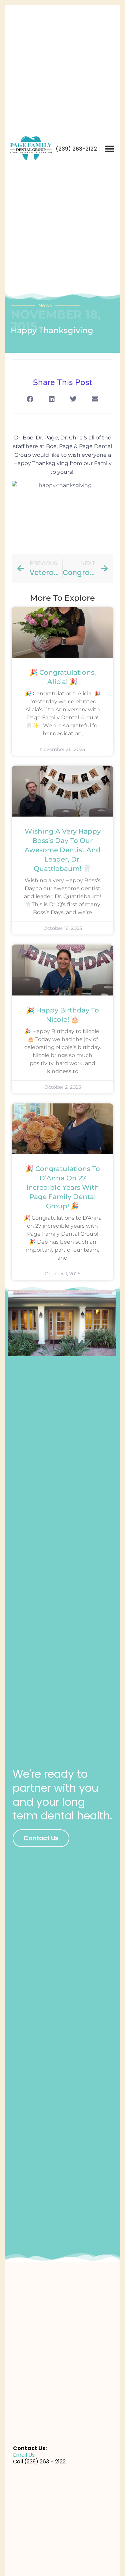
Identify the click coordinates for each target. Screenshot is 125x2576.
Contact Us (41, 1838)
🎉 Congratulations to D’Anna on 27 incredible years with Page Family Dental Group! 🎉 (63, 1187)
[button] (109, 149)
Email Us (24, 2455)
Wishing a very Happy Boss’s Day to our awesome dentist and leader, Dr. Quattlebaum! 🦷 (63, 850)
